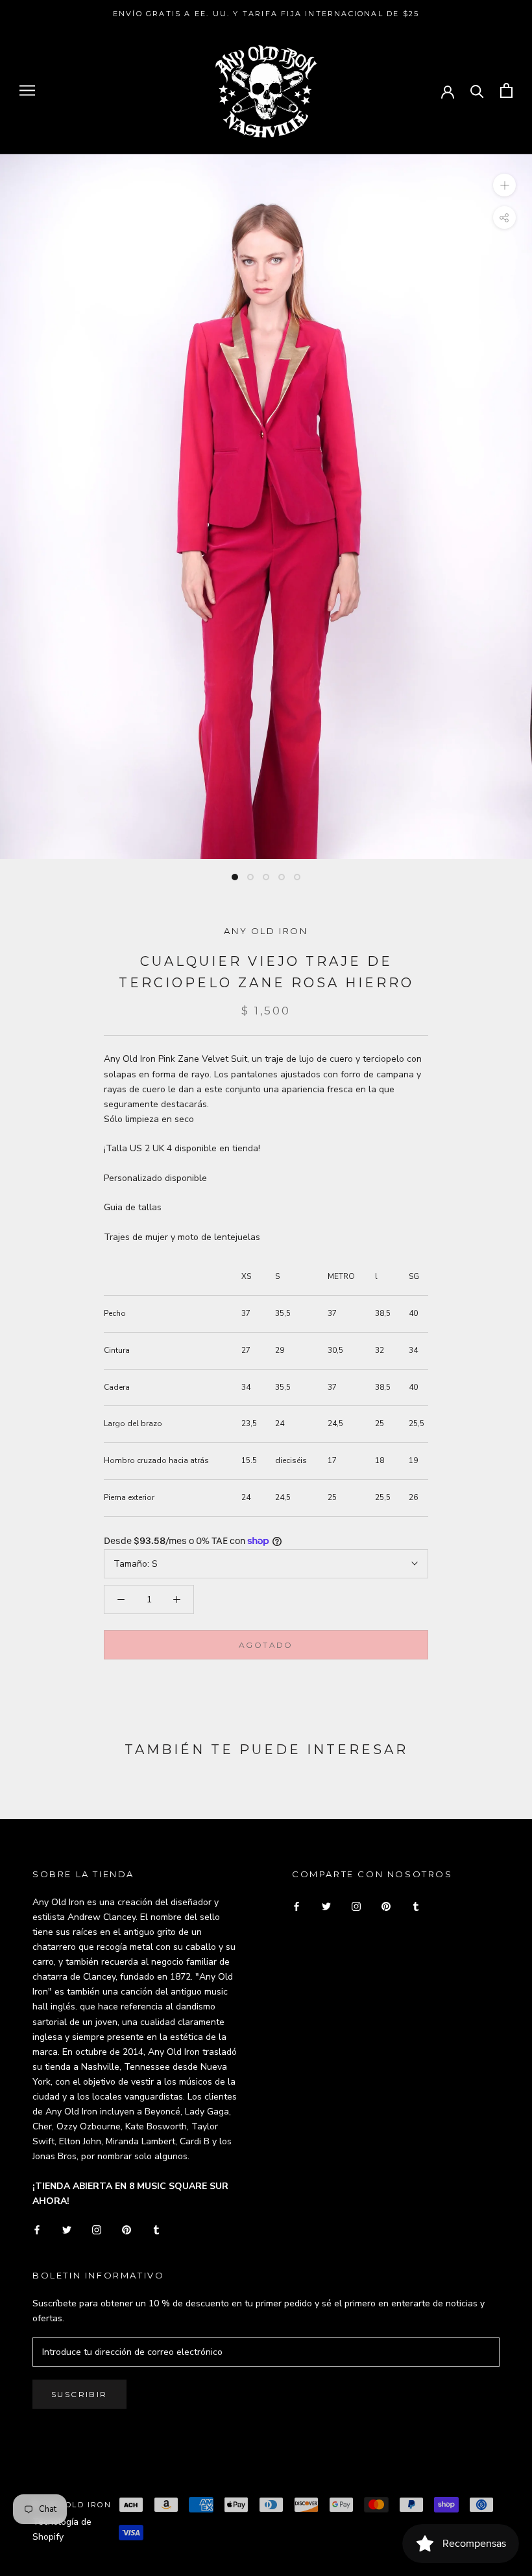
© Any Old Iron (72, 2505)
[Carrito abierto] (506, 90)
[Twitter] (67, 2229)
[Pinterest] (127, 2229)
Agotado (266, 1645)
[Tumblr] (156, 2229)
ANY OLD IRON (266, 931)
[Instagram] (97, 2229)
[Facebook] (37, 2229)
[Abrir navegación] (27, 90)
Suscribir (79, 2394)
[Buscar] (477, 90)
